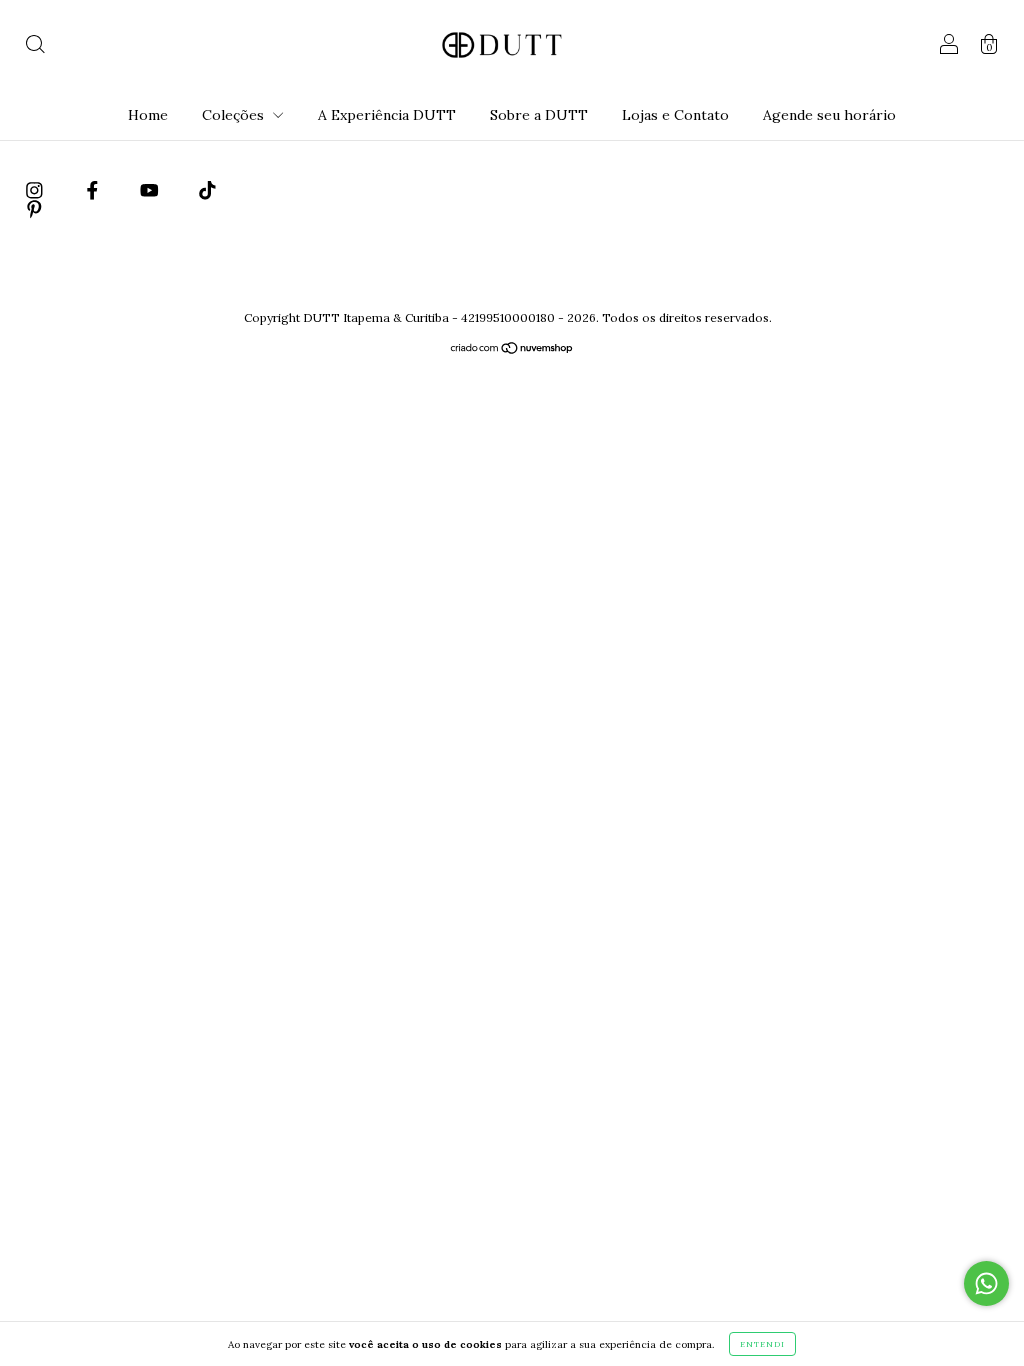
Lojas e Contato (675, 115)
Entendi (762, 1344)
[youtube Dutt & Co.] (151, 190)
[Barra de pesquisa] (35, 47)
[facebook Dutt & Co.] (94, 190)
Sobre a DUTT (539, 115)
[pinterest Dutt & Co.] (34, 209)
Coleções (235, 115)
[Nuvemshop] (512, 350)
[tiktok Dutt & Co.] (207, 190)
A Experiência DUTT (387, 115)
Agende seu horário (829, 115)
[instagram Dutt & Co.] (36, 190)
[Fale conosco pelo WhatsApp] (986, 1283)
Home (148, 115)
